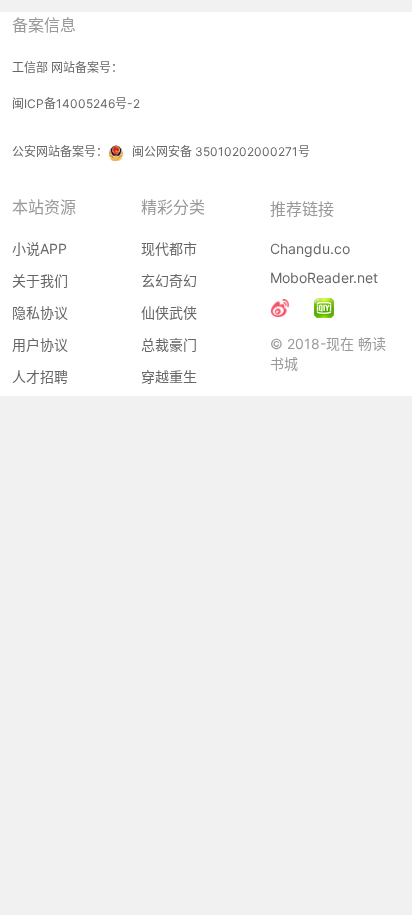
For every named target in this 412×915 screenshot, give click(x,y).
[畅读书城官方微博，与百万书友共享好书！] (280, 308)
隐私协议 (40, 312)
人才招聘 (40, 376)
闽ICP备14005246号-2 (76, 103)
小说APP (39, 248)
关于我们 (40, 280)
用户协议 (40, 344)
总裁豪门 (169, 344)
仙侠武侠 (169, 312)
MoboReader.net (324, 277)
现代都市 (169, 248)
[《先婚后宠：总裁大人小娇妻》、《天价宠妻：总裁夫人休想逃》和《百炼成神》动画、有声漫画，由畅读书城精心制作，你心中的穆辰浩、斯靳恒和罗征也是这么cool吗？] (324, 308)
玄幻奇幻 (169, 280)
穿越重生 (169, 376)
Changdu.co (310, 248)
